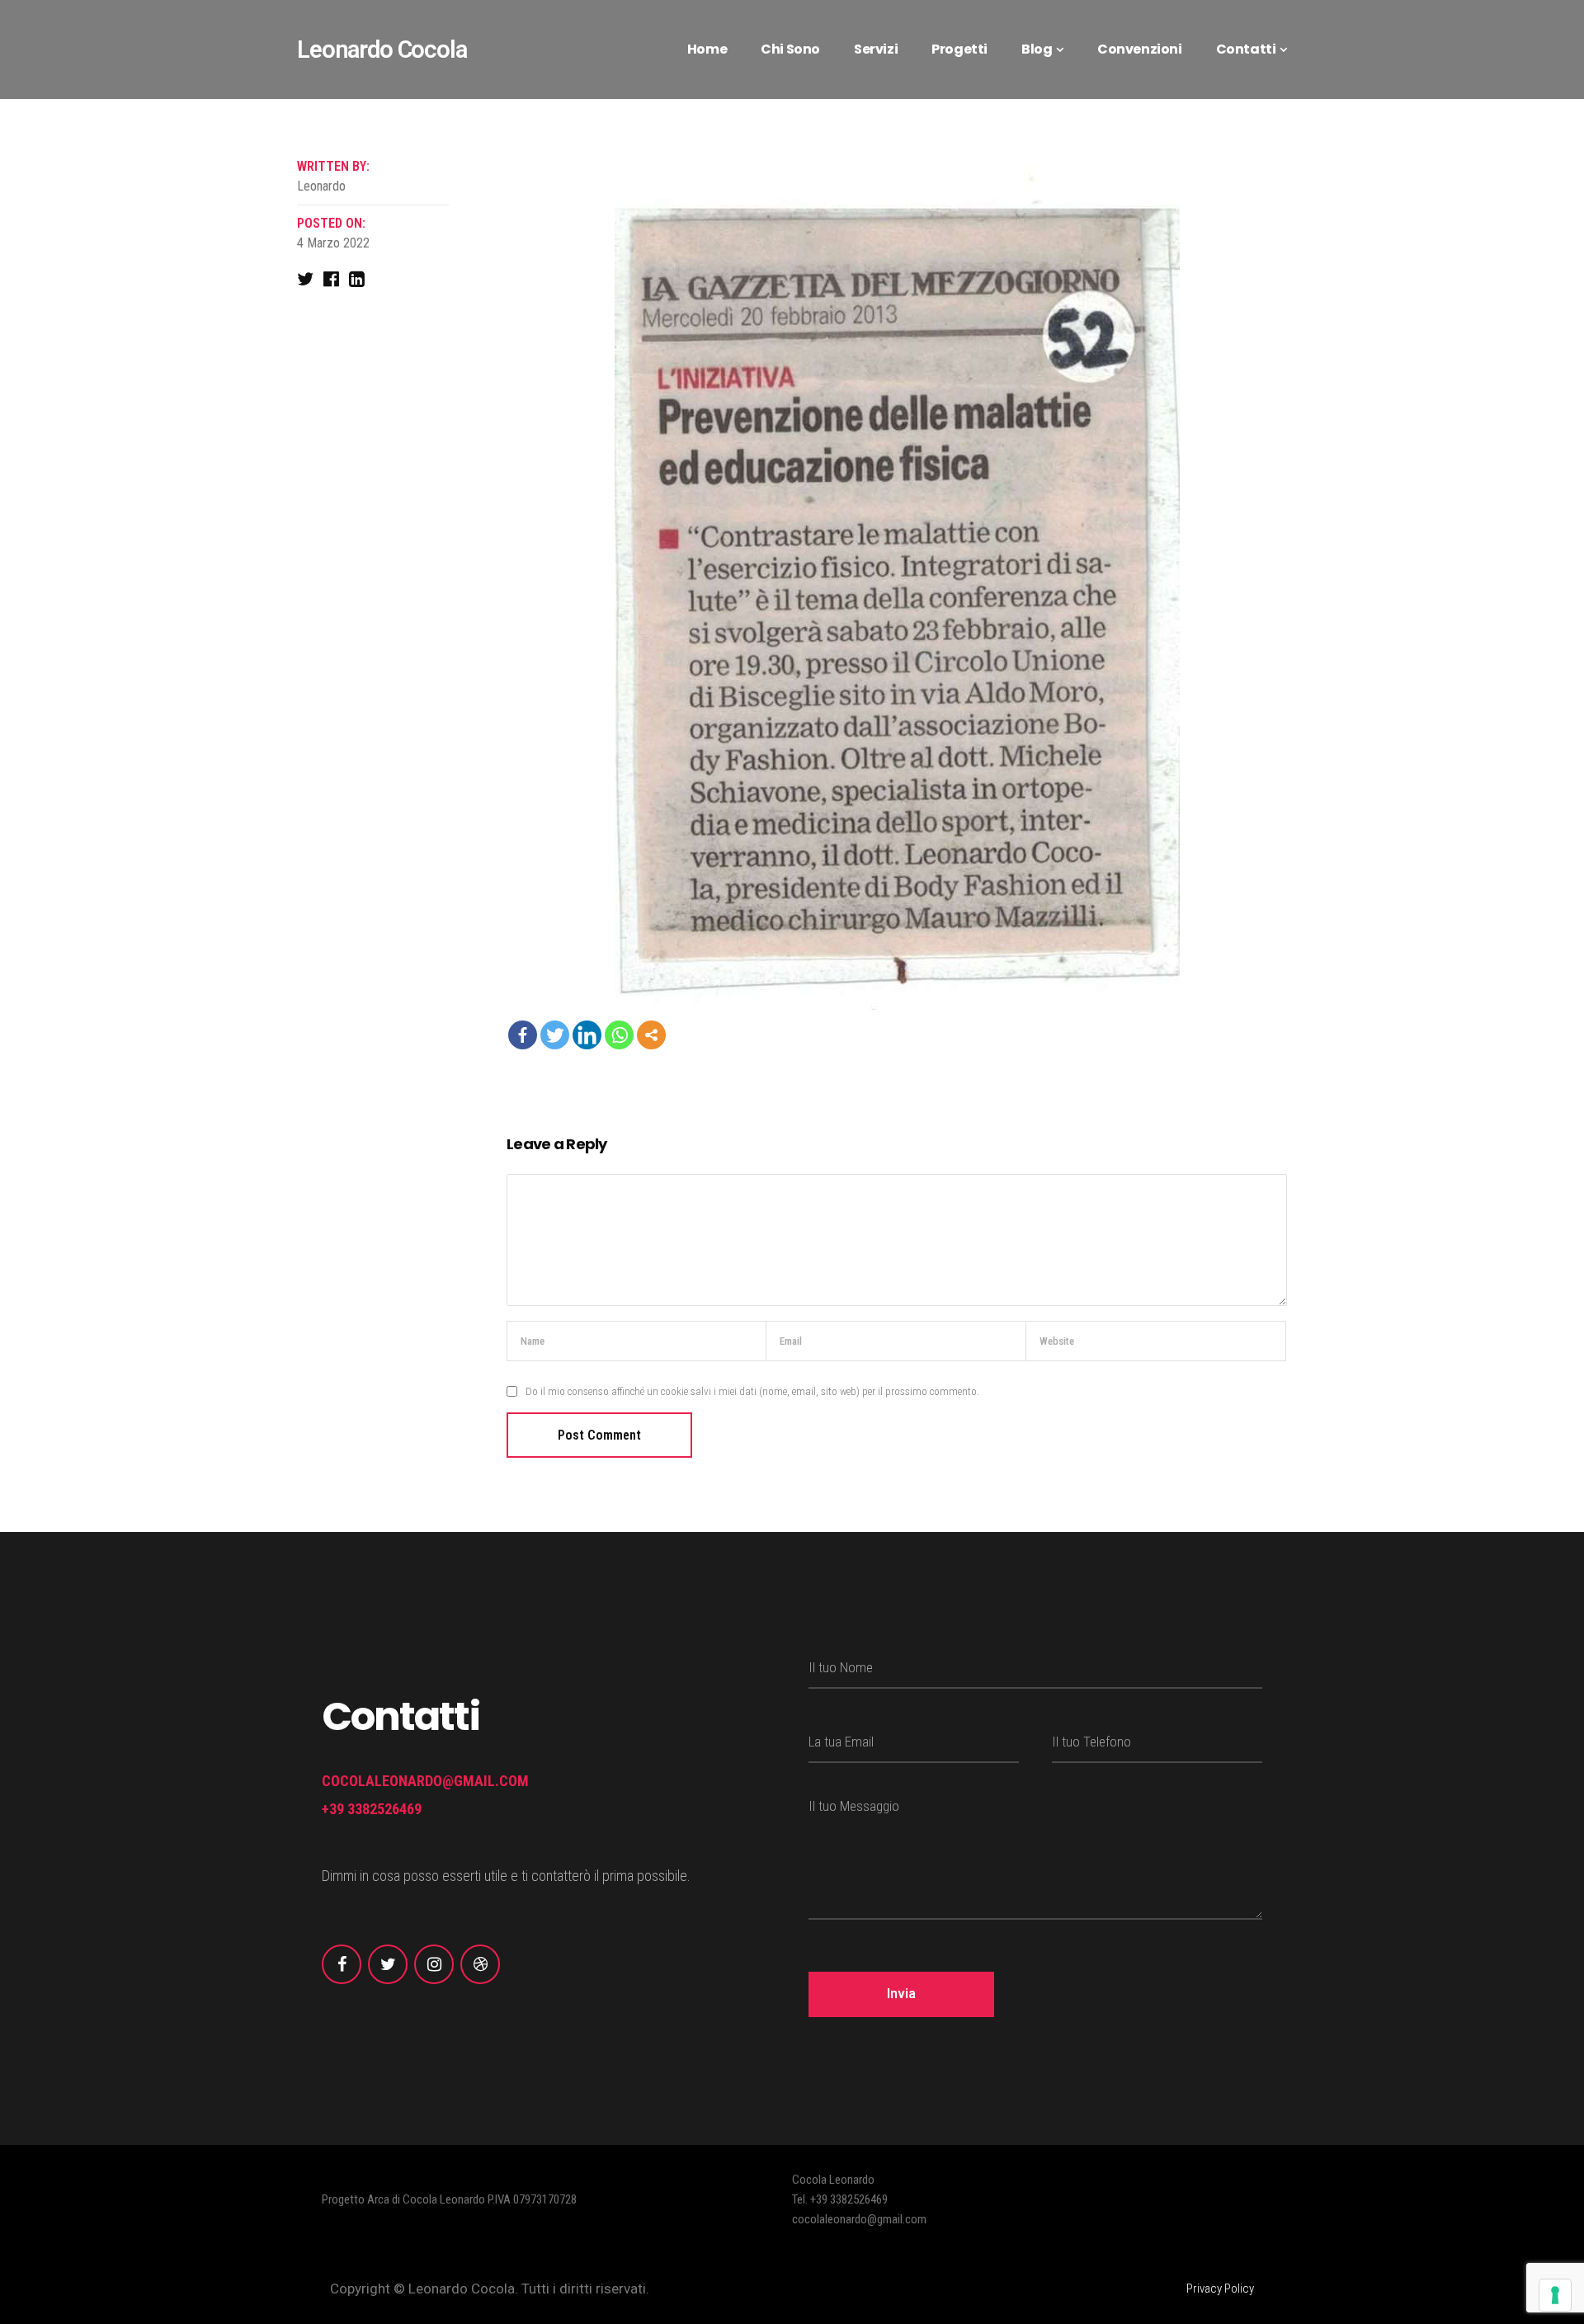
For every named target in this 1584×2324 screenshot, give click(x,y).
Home (707, 49)
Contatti (1246, 49)
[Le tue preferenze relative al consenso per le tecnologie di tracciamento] (1555, 2295)
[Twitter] (555, 1035)
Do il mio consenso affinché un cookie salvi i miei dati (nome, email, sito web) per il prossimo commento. (752, 1391)
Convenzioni (1140, 49)
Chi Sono (790, 49)
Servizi (876, 49)
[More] (651, 1035)
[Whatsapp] (619, 1035)
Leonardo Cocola (382, 49)
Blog (1037, 49)
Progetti (959, 49)
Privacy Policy (1220, 2289)
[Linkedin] (587, 1035)
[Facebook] (523, 1035)
